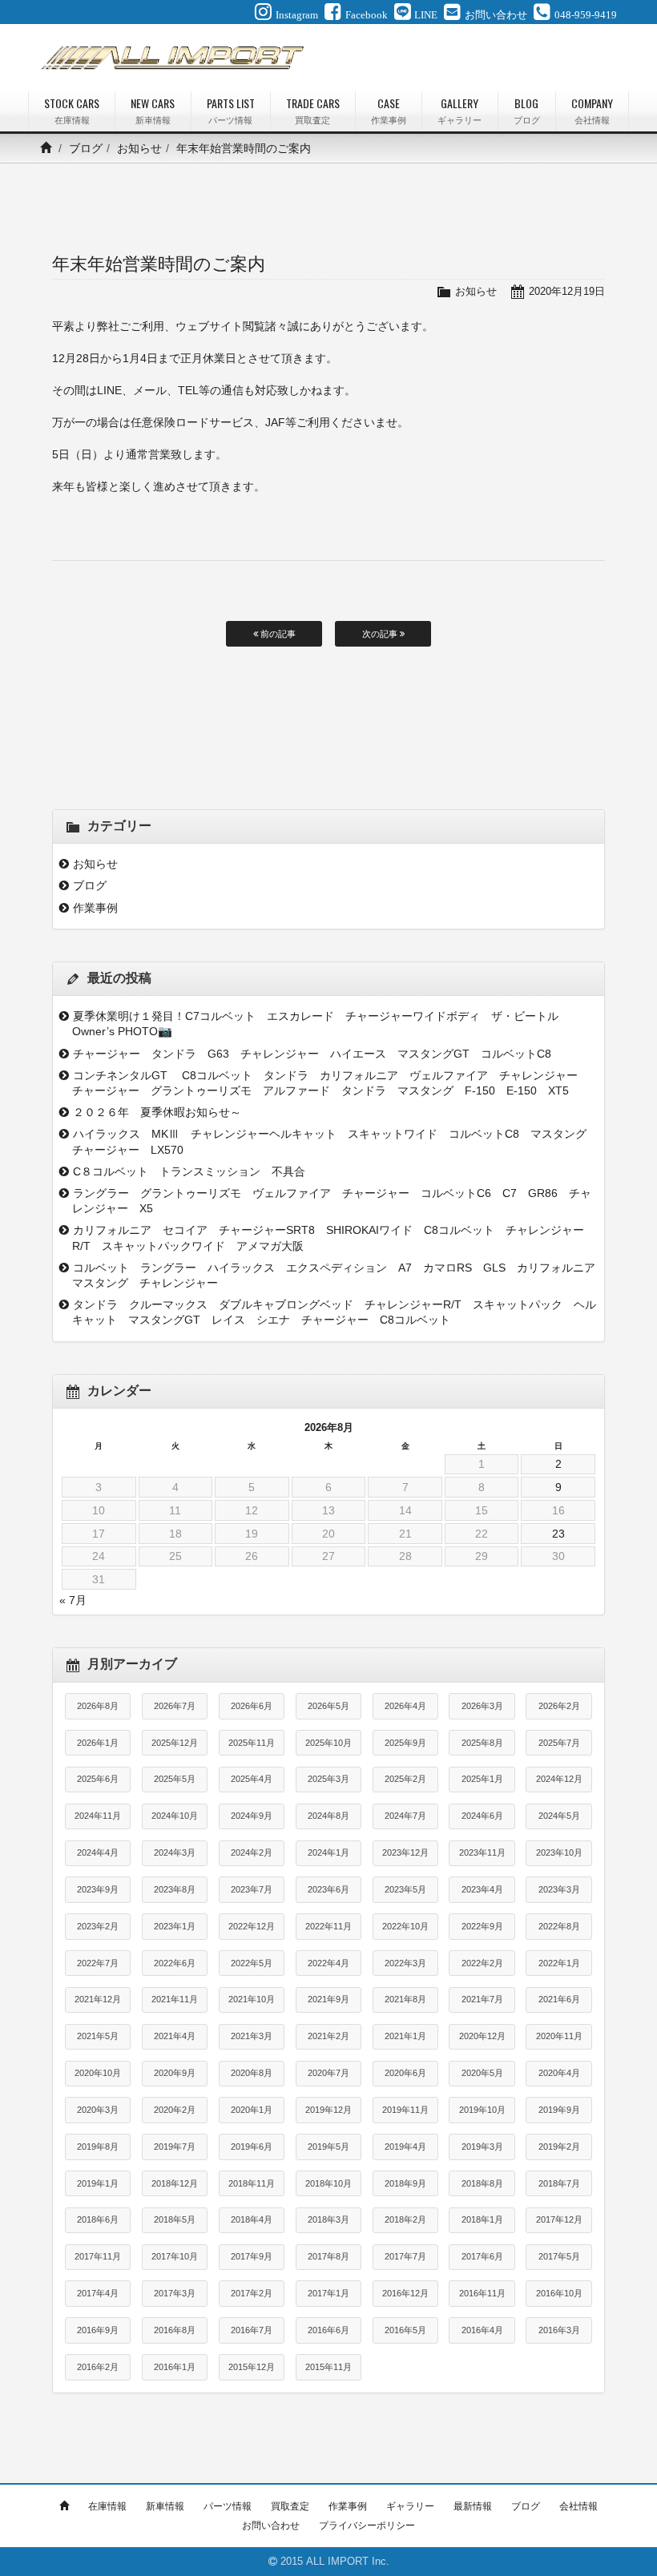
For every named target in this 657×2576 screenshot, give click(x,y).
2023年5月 (405, 1889)
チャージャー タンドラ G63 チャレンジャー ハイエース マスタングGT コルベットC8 (318, 1054)
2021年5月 (98, 2036)
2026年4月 (405, 1706)
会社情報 (578, 2506)
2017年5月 (559, 2256)
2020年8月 (252, 2073)
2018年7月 (559, 2183)
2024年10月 (175, 1816)
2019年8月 (98, 2147)
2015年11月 (328, 2367)
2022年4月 (328, 1963)
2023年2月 (98, 1926)
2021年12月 (98, 1999)
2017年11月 (98, 2256)
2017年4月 (98, 2293)
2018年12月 (175, 2183)
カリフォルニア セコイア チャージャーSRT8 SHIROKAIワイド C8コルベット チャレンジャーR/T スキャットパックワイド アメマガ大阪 (328, 1238)
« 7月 (73, 1600)
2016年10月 (559, 2293)
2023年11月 (482, 1852)
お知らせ (139, 148)
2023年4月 (482, 1889)
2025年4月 (252, 1779)
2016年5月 (405, 2330)
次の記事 (381, 634)
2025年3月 (328, 1779)
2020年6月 (405, 2073)
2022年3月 (405, 1963)
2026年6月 (252, 1706)
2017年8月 (328, 2256)
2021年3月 (252, 2036)
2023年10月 (559, 1852)
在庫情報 (107, 2506)
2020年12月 (482, 2036)
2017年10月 (175, 2256)
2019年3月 (482, 2147)
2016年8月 (175, 2330)
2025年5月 (175, 1779)
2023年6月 (328, 1889)
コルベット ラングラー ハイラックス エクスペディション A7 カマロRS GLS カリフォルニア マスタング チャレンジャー (335, 1275)
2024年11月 (98, 1816)
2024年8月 (328, 1816)
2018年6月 (98, 2219)
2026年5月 (328, 1706)
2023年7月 (252, 1889)
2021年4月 (175, 2036)
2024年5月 (559, 1816)
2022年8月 (559, 1926)
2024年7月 (405, 1816)
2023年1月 (175, 1926)
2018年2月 (405, 2219)
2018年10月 (328, 2183)
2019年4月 (405, 2147)
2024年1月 (328, 1852)
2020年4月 (559, 2073)
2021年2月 (328, 2036)
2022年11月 (328, 1926)
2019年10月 (482, 2110)
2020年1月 (252, 2110)
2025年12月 (175, 1743)
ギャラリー (410, 2506)
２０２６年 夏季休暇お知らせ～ (157, 1112)
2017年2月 (252, 2293)
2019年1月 (98, 2183)
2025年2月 (405, 1779)
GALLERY (459, 110)
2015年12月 (252, 2367)
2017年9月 (252, 2256)
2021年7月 (482, 1999)
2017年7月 (405, 2256)
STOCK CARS (72, 110)
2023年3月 (559, 1889)
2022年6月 (175, 1963)
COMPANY (592, 110)
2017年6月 (482, 2256)
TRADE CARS (313, 110)
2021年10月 (252, 1999)
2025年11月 (252, 1743)
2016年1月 (175, 2367)
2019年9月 (559, 2110)
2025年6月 (98, 1779)
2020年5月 (482, 2073)
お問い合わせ (271, 2526)
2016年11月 (482, 2293)
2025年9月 (405, 1743)
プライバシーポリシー (367, 2526)
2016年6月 (328, 2330)
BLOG (527, 110)
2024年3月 (175, 1852)
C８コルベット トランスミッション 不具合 (195, 1171)
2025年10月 (328, 1743)
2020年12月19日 (567, 291)
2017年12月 (559, 2219)
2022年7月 (98, 1963)
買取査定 (290, 2506)
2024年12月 (559, 1779)
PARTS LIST (231, 110)
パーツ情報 (228, 2506)
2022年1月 (559, 1963)
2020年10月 (98, 2073)
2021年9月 (328, 1999)
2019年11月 (405, 2110)
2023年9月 (98, 1889)
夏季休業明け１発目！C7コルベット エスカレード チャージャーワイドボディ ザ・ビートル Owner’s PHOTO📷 (321, 1024)
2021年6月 (559, 1999)
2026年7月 (175, 1706)
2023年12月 (405, 1852)
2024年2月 (252, 1852)
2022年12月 (252, 1926)
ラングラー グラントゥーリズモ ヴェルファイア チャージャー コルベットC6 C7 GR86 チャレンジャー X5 (332, 1201)
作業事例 (95, 908)
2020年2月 (175, 2110)
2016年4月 (482, 2330)
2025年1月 (482, 1779)
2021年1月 (405, 2036)
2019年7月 (175, 2147)
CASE (389, 110)
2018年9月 (405, 2183)
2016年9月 (98, 2330)
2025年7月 (559, 1743)
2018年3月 (328, 2219)
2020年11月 (559, 2036)
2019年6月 (252, 2147)
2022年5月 (252, 1963)
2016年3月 (559, 2330)
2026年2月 (559, 1706)
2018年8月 (482, 2183)
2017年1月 (328, 2293)
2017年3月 (175, 2293)
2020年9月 (175, 2073)
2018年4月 (252, 2219)
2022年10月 (405, 1926)
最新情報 (473, 2506)
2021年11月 (175, 1999)
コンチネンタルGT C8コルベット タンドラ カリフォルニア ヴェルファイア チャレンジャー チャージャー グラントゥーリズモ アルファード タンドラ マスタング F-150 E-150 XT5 (331, 1083)
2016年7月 (252, 2330)
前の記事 (277, 634)
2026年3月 (482, 1706)
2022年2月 (482, 1963)
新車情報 (165, 2506)
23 (558, 1534)
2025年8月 (482, 1743)
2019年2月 (559, 2147)
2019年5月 (328, 2147)
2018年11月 (252, 2183)
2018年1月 (482, 2219)
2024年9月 (252, 1816)
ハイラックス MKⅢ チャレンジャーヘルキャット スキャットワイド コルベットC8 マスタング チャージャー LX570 (335, 1141)
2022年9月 (482, 1926)
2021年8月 (405, 1999)
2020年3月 (98, 2110)
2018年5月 (175, 2219)
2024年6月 (482, 1816)
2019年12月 (328, 2110)
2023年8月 (175, 1889)
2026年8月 (98, 1706)
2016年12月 (405, 2293)
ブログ (86, 148)
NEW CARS (153, 110)
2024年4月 (98, 1852)
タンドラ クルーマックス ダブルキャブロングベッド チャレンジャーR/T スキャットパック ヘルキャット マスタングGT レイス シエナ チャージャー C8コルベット (334, 1312)
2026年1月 (98, 1743)
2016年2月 (98, 2367)
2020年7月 (328, 2073)
